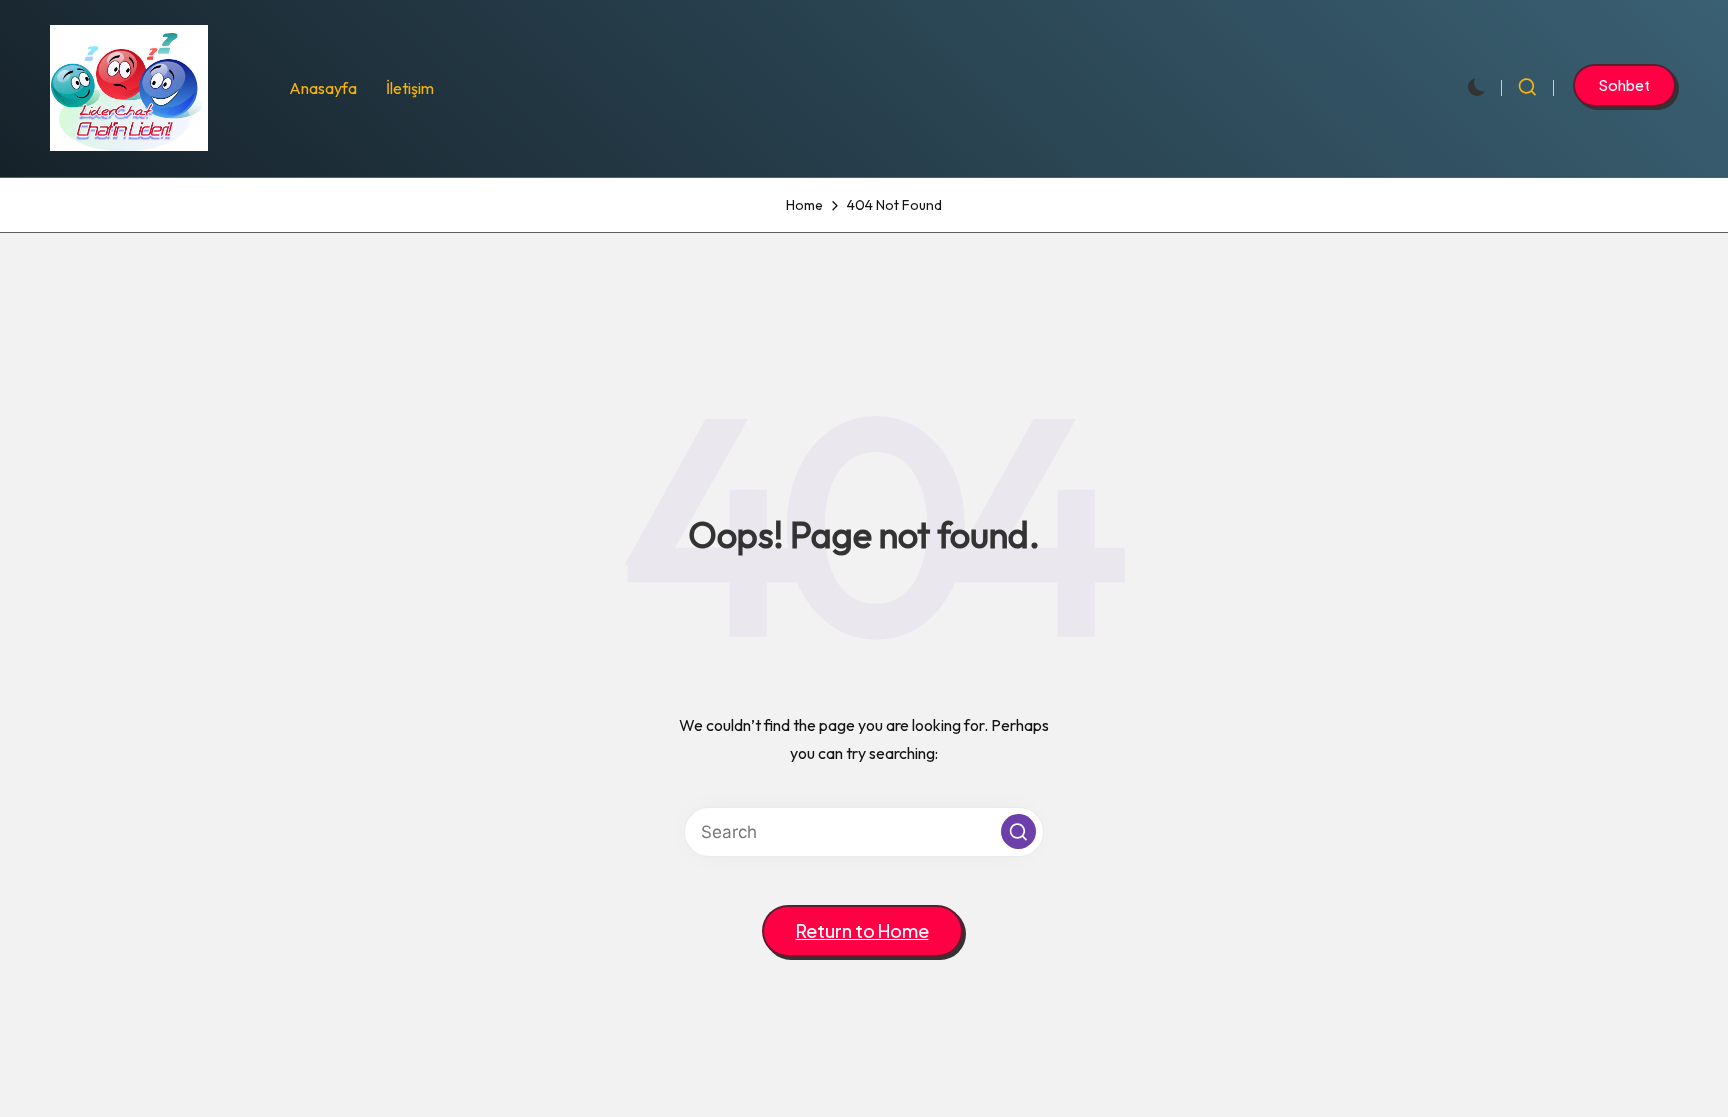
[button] (1624, 85)
